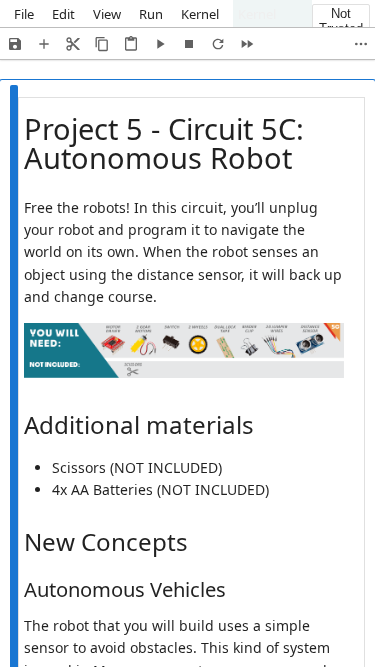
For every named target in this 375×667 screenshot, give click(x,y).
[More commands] (360, 43)
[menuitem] (24, 13)
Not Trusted (341, 21)
